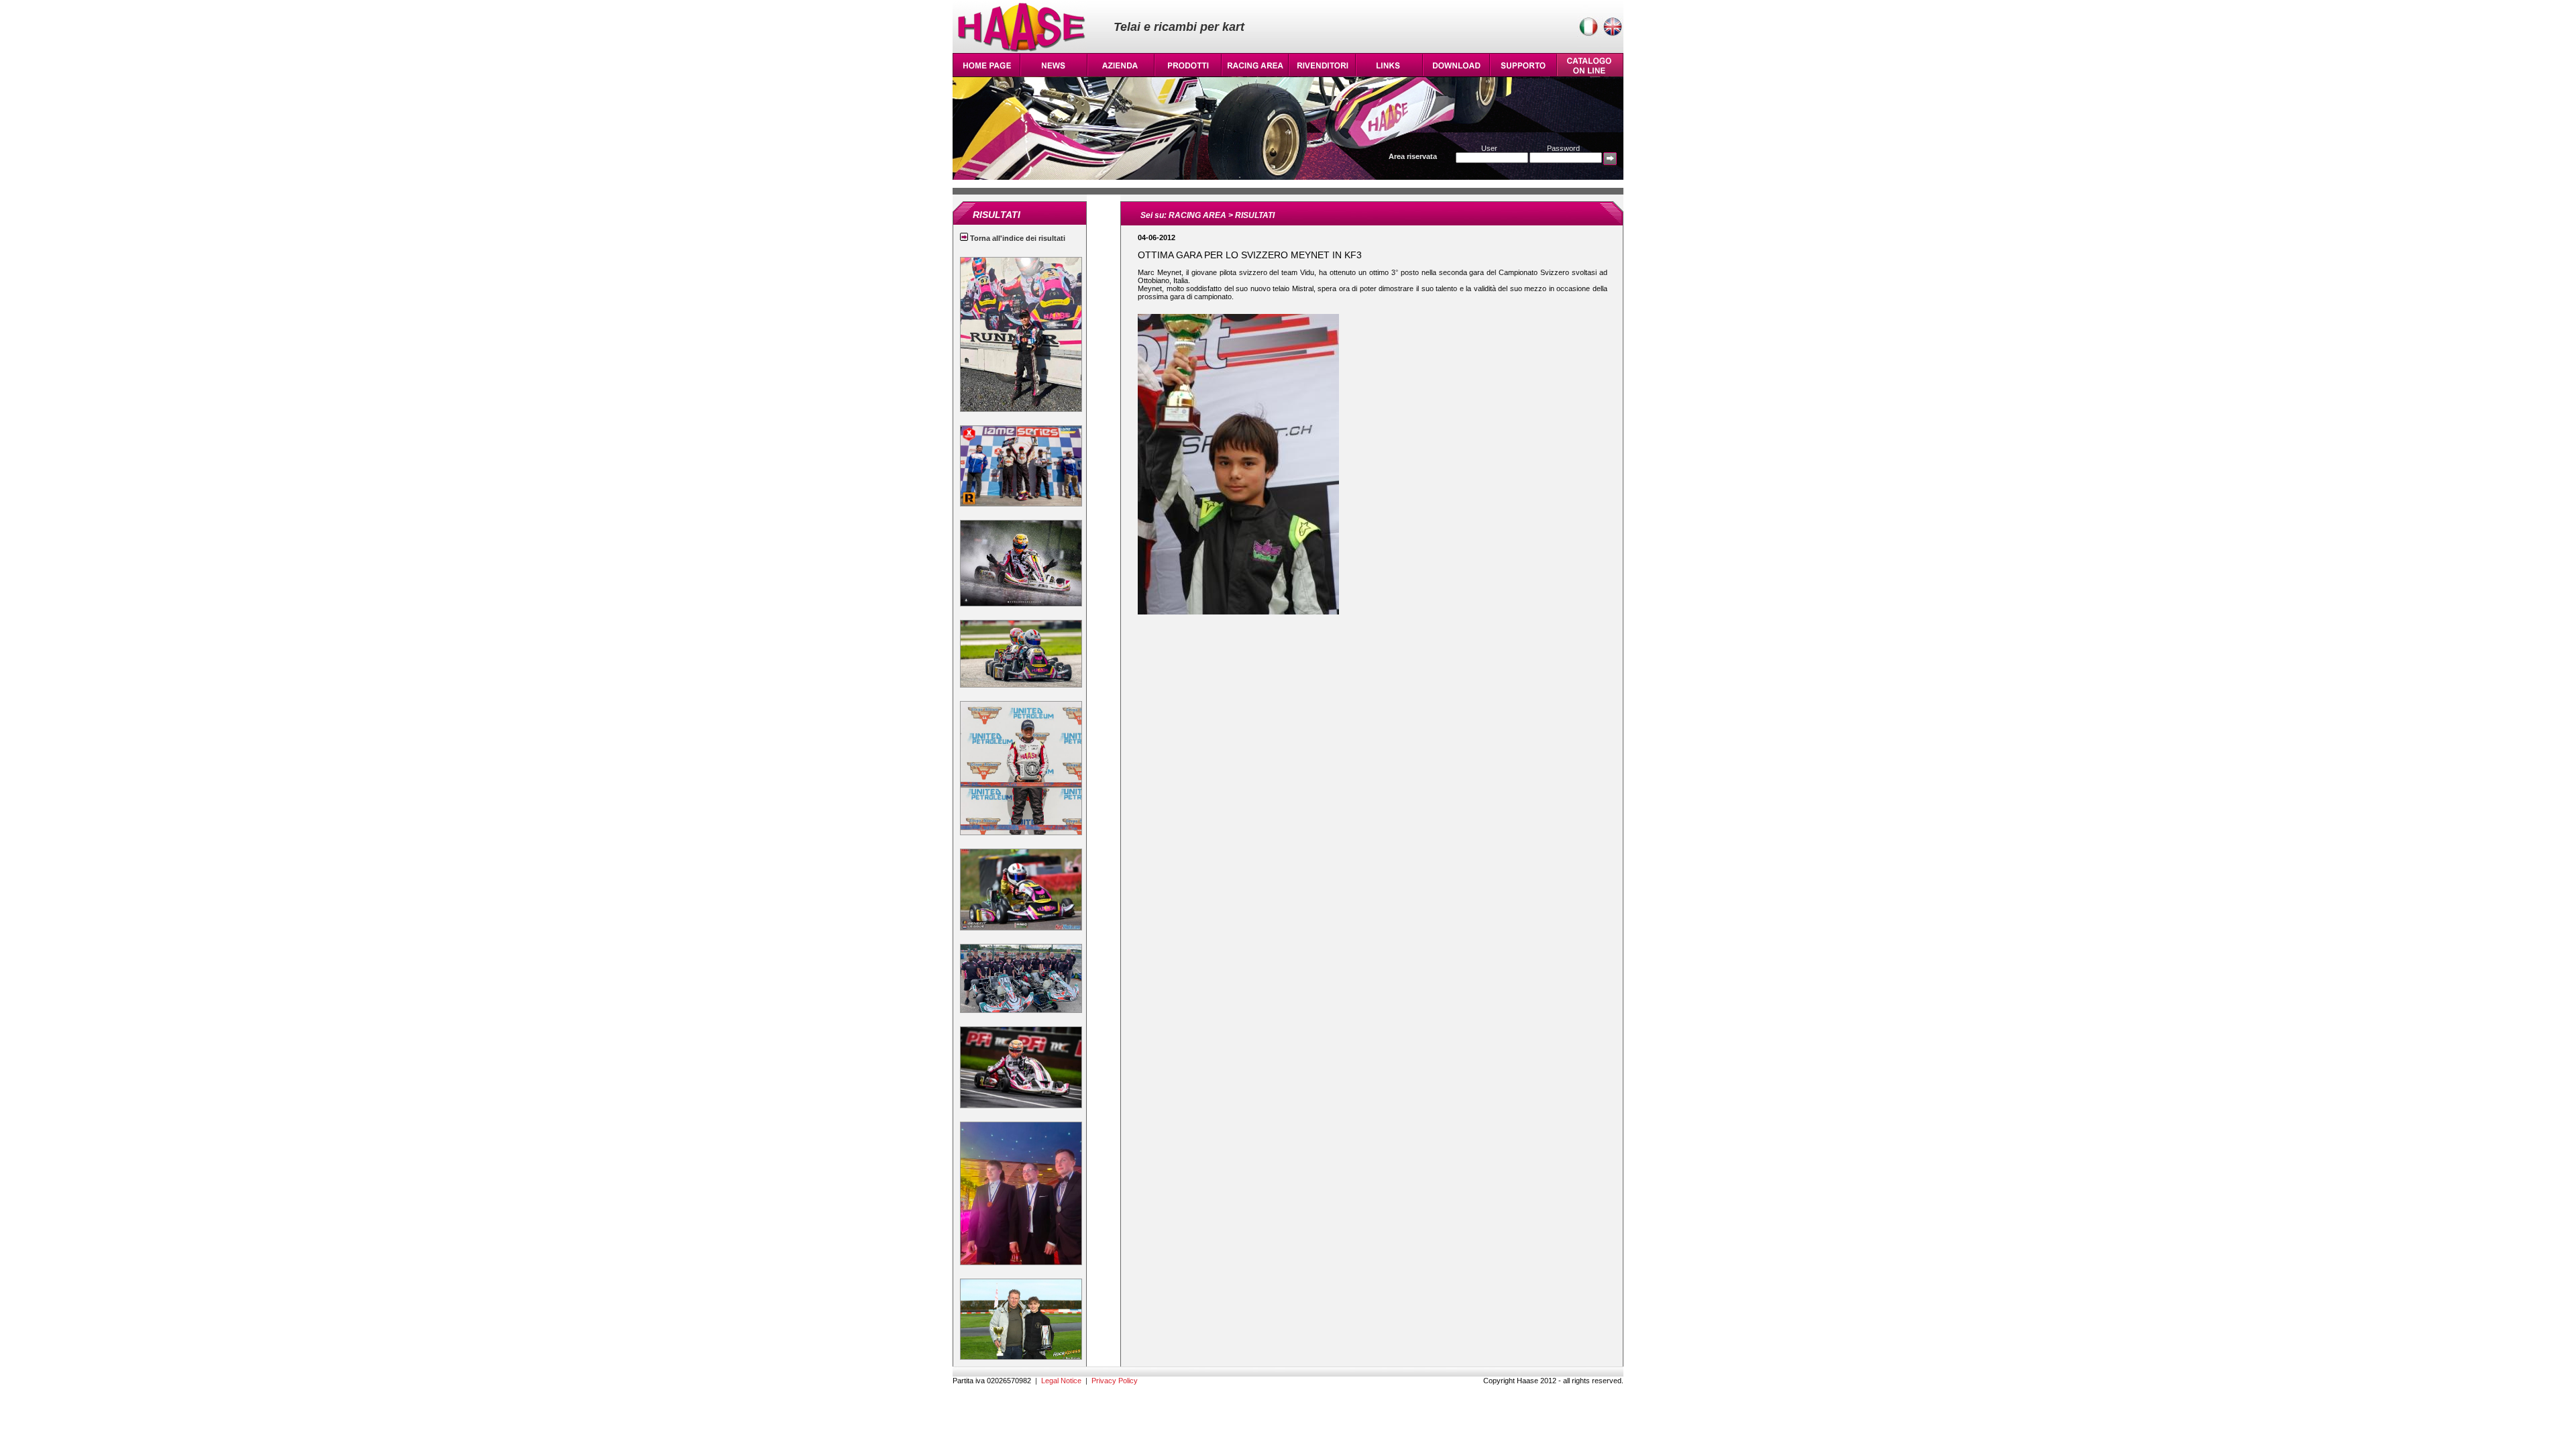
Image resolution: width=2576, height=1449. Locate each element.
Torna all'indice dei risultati (1017, 238)
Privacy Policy (1115, 1381)
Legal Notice (1061, 1381)
